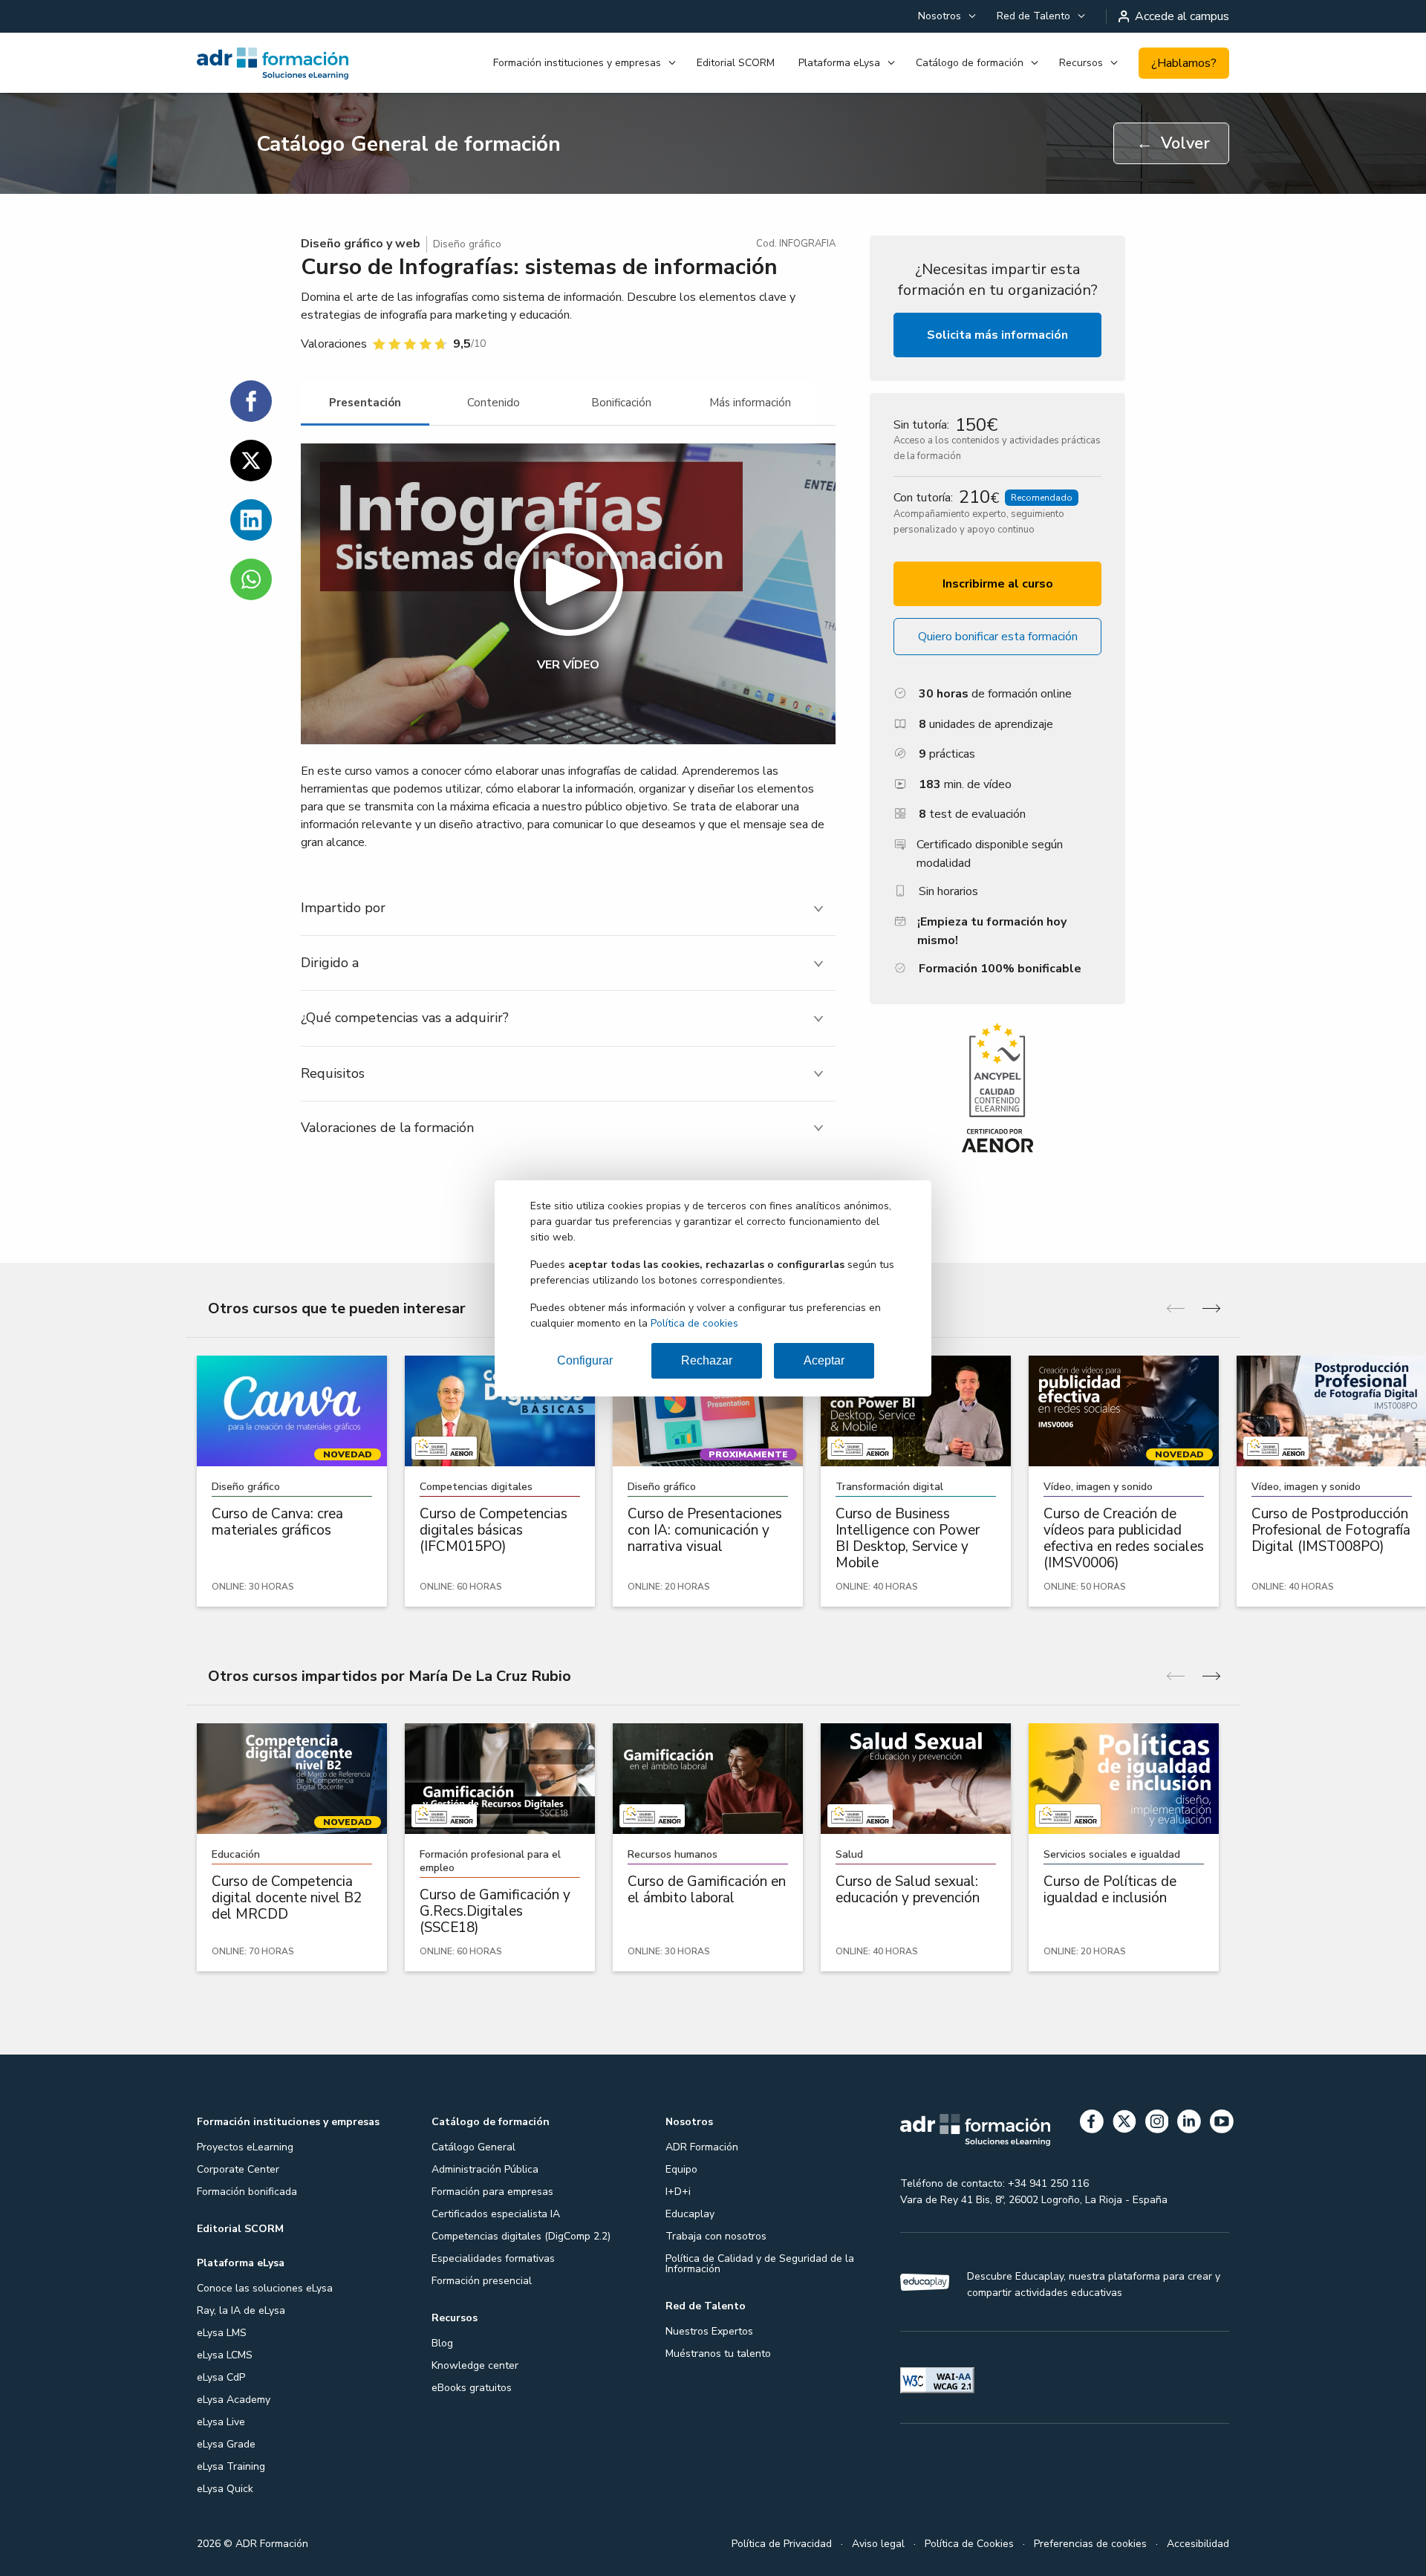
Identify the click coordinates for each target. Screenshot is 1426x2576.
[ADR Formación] (274, 63)
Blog (442, 2343)
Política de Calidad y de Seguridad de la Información (760, 2264)
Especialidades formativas (493, 2258)
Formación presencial (482, 2281)
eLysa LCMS (225, 2355)
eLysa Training (231, 2466)
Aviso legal (878, 2544)
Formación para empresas (492, 2192)
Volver (1173, 143)
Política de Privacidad (782, 2544)
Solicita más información (997, 335)
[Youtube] (1222, 2124)
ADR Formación (702, 2147)
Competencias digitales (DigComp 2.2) (521, 2236)
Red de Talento (1033, 16)
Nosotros (940, 16)
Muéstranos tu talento (718, 2354)
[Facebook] (1092, 2124)
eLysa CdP (221, 2377)
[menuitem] (945, 16)
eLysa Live (221, 2422)
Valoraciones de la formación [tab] (387, 1128)
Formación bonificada (247, 2192)
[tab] (365, 403)
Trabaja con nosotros (716, 2236)
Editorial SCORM (736, 63)
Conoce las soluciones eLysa (265, 2288)
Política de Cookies (969, 2544)
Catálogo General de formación (408, 144)
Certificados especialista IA (496, 2214)
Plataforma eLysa (839, 63)
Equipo (681, 2169)
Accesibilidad (1198, 2544)
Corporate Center (238, 2169)
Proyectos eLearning (245, 2147)
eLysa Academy (234, 2400)
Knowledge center (475, 2365)
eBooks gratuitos (472, 2388)
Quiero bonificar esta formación (998, 637)
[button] (568, 594)
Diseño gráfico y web (361, 244)
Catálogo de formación (970, 63)
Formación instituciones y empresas (577, 63)
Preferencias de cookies (1090, 2544)
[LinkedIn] (1189, 2124)
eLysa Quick (225, 2489)
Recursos (1081, 63)
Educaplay (690, 2214)
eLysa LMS (222, 2333)
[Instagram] (1157, 2124)
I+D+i (678, 2192)
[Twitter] (1124, 2124)
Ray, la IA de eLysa (241, 2310)
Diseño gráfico (467, 244)
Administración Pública (485, 2169)
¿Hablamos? (1184, 63)
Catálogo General (473, 2147)
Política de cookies (694, 1323)
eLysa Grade (226, 2444)
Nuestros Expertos (709, 2331)
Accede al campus (1182, 16)
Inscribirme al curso (998, 584)
